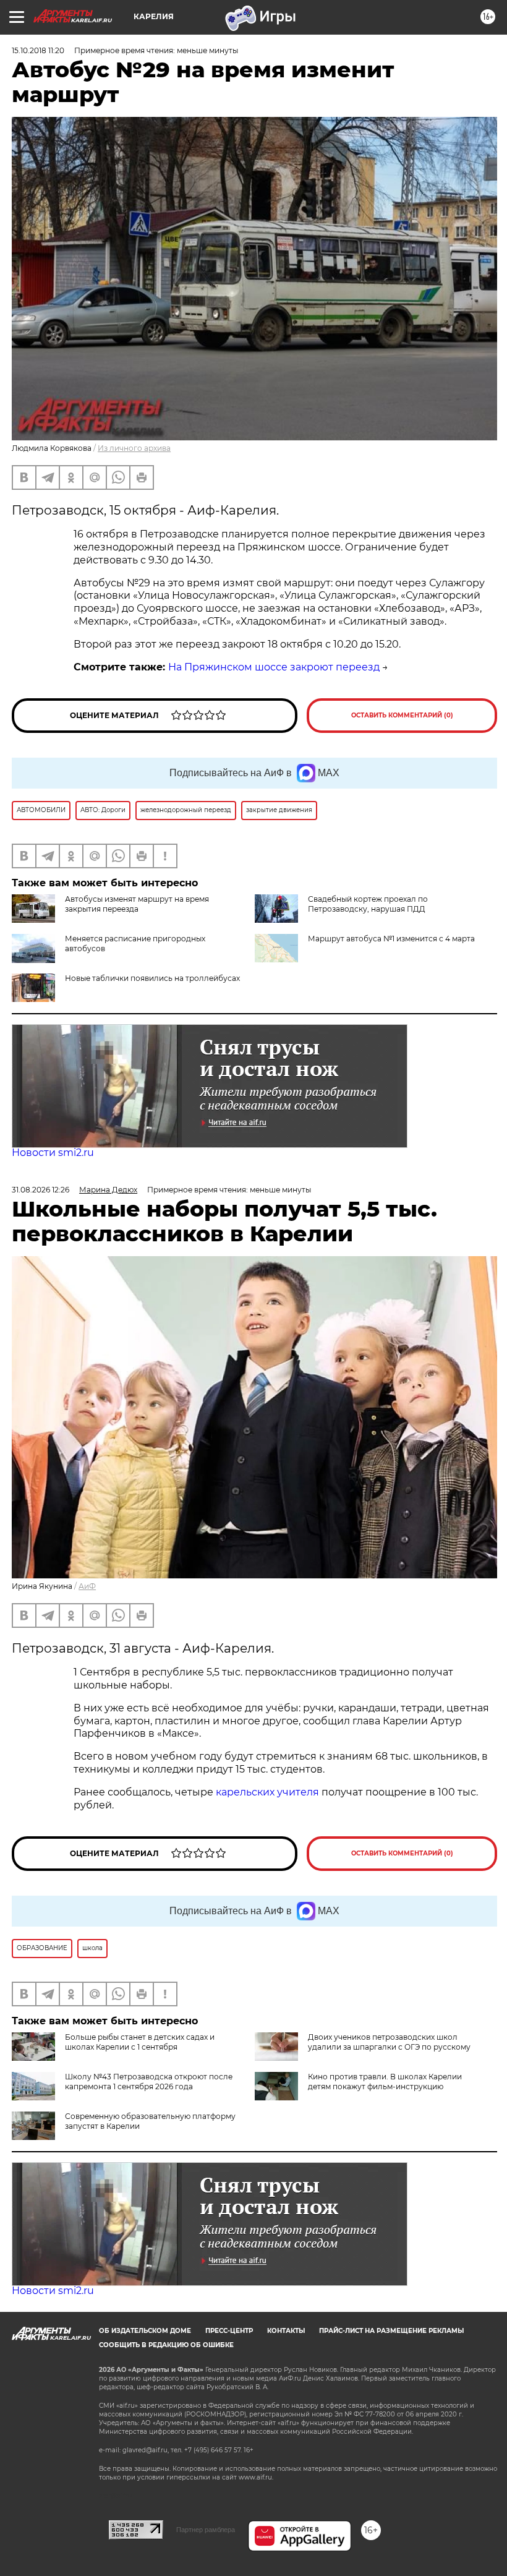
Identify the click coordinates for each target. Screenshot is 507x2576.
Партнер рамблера (206, 2530)
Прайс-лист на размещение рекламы (391, 2331)
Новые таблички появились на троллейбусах (152, 978)
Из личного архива (134, 448)
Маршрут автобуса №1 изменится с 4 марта (391, 939)
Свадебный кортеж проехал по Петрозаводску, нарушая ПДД (368, 904)
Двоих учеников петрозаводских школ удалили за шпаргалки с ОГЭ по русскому (389, 2042)
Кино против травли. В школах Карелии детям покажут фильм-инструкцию (385, 2082)
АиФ (87, 1586)
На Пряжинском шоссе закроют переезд (274, 667)
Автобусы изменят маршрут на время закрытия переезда (137, 904)
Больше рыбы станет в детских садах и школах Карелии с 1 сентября (140, 2042)
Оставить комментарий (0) (402, 715)
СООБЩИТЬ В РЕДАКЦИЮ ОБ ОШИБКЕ (166, 2345)
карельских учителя (267, 1792)
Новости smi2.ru (53, 1153)
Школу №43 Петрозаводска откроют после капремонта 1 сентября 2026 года (149, 2082)
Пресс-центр (229, 2331)
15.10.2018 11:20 (38, 50)
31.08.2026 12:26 (40, 1190)
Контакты (286, 2331)
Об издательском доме (145, 2331)
